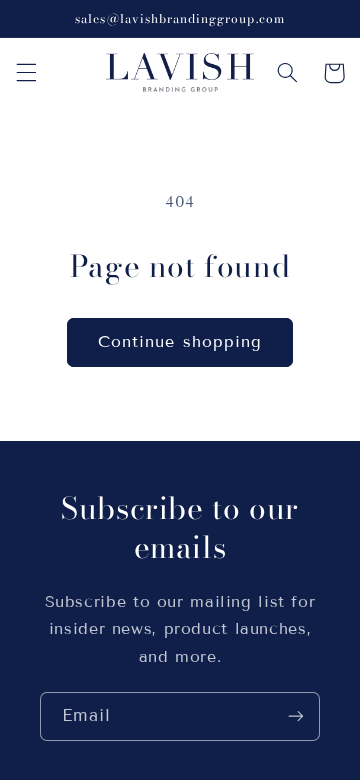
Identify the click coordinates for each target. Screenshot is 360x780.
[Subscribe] (296, 716)
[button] (26, 73)
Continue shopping (180, 341)
